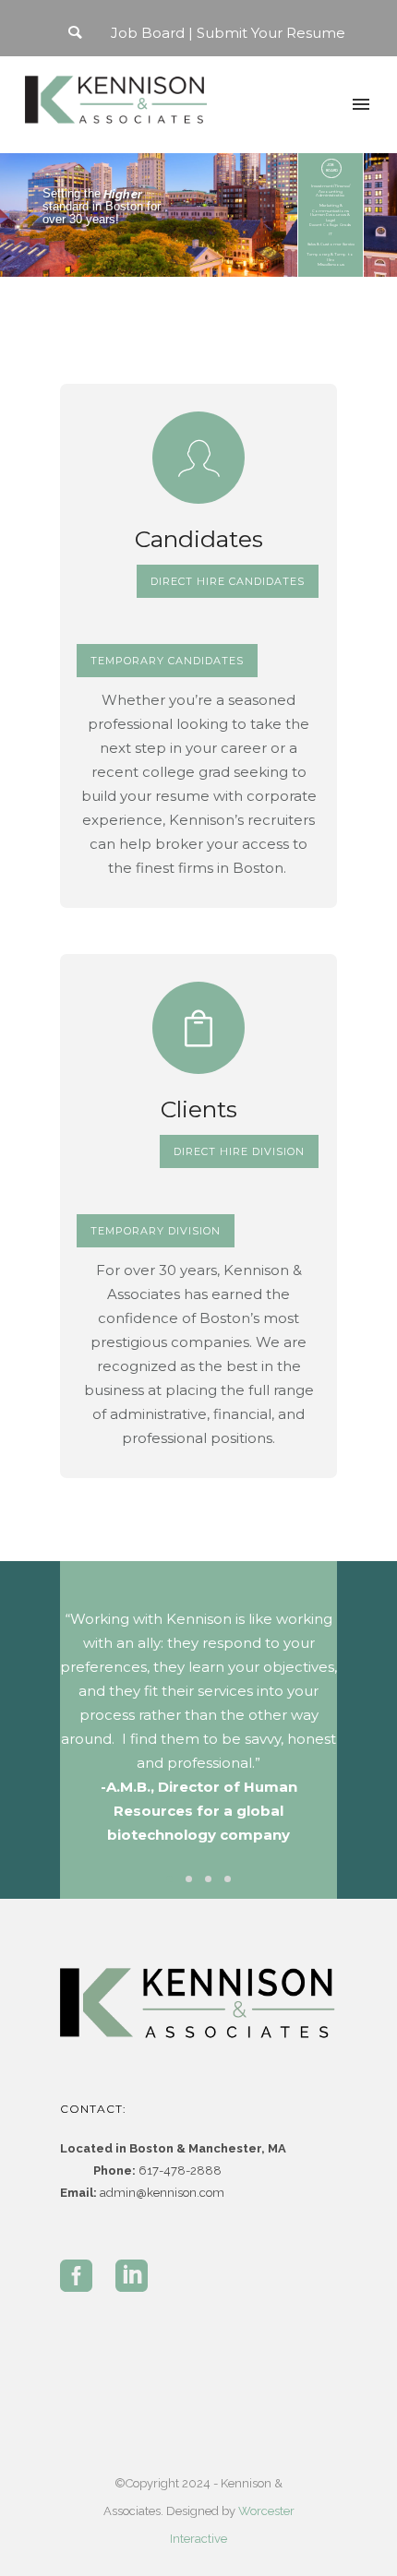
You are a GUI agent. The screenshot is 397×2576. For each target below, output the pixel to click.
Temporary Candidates (167, 661)
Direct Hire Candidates (228, 581)
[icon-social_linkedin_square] (132, 2277)
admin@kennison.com (162, 2193)
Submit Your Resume (271, 33)
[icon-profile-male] (198, 458)
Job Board (148, 33)
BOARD (332, 170)
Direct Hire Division (239, 1151)
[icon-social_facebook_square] (81, 2277)
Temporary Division (156, 1231)
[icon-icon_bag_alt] (198, 1028)
